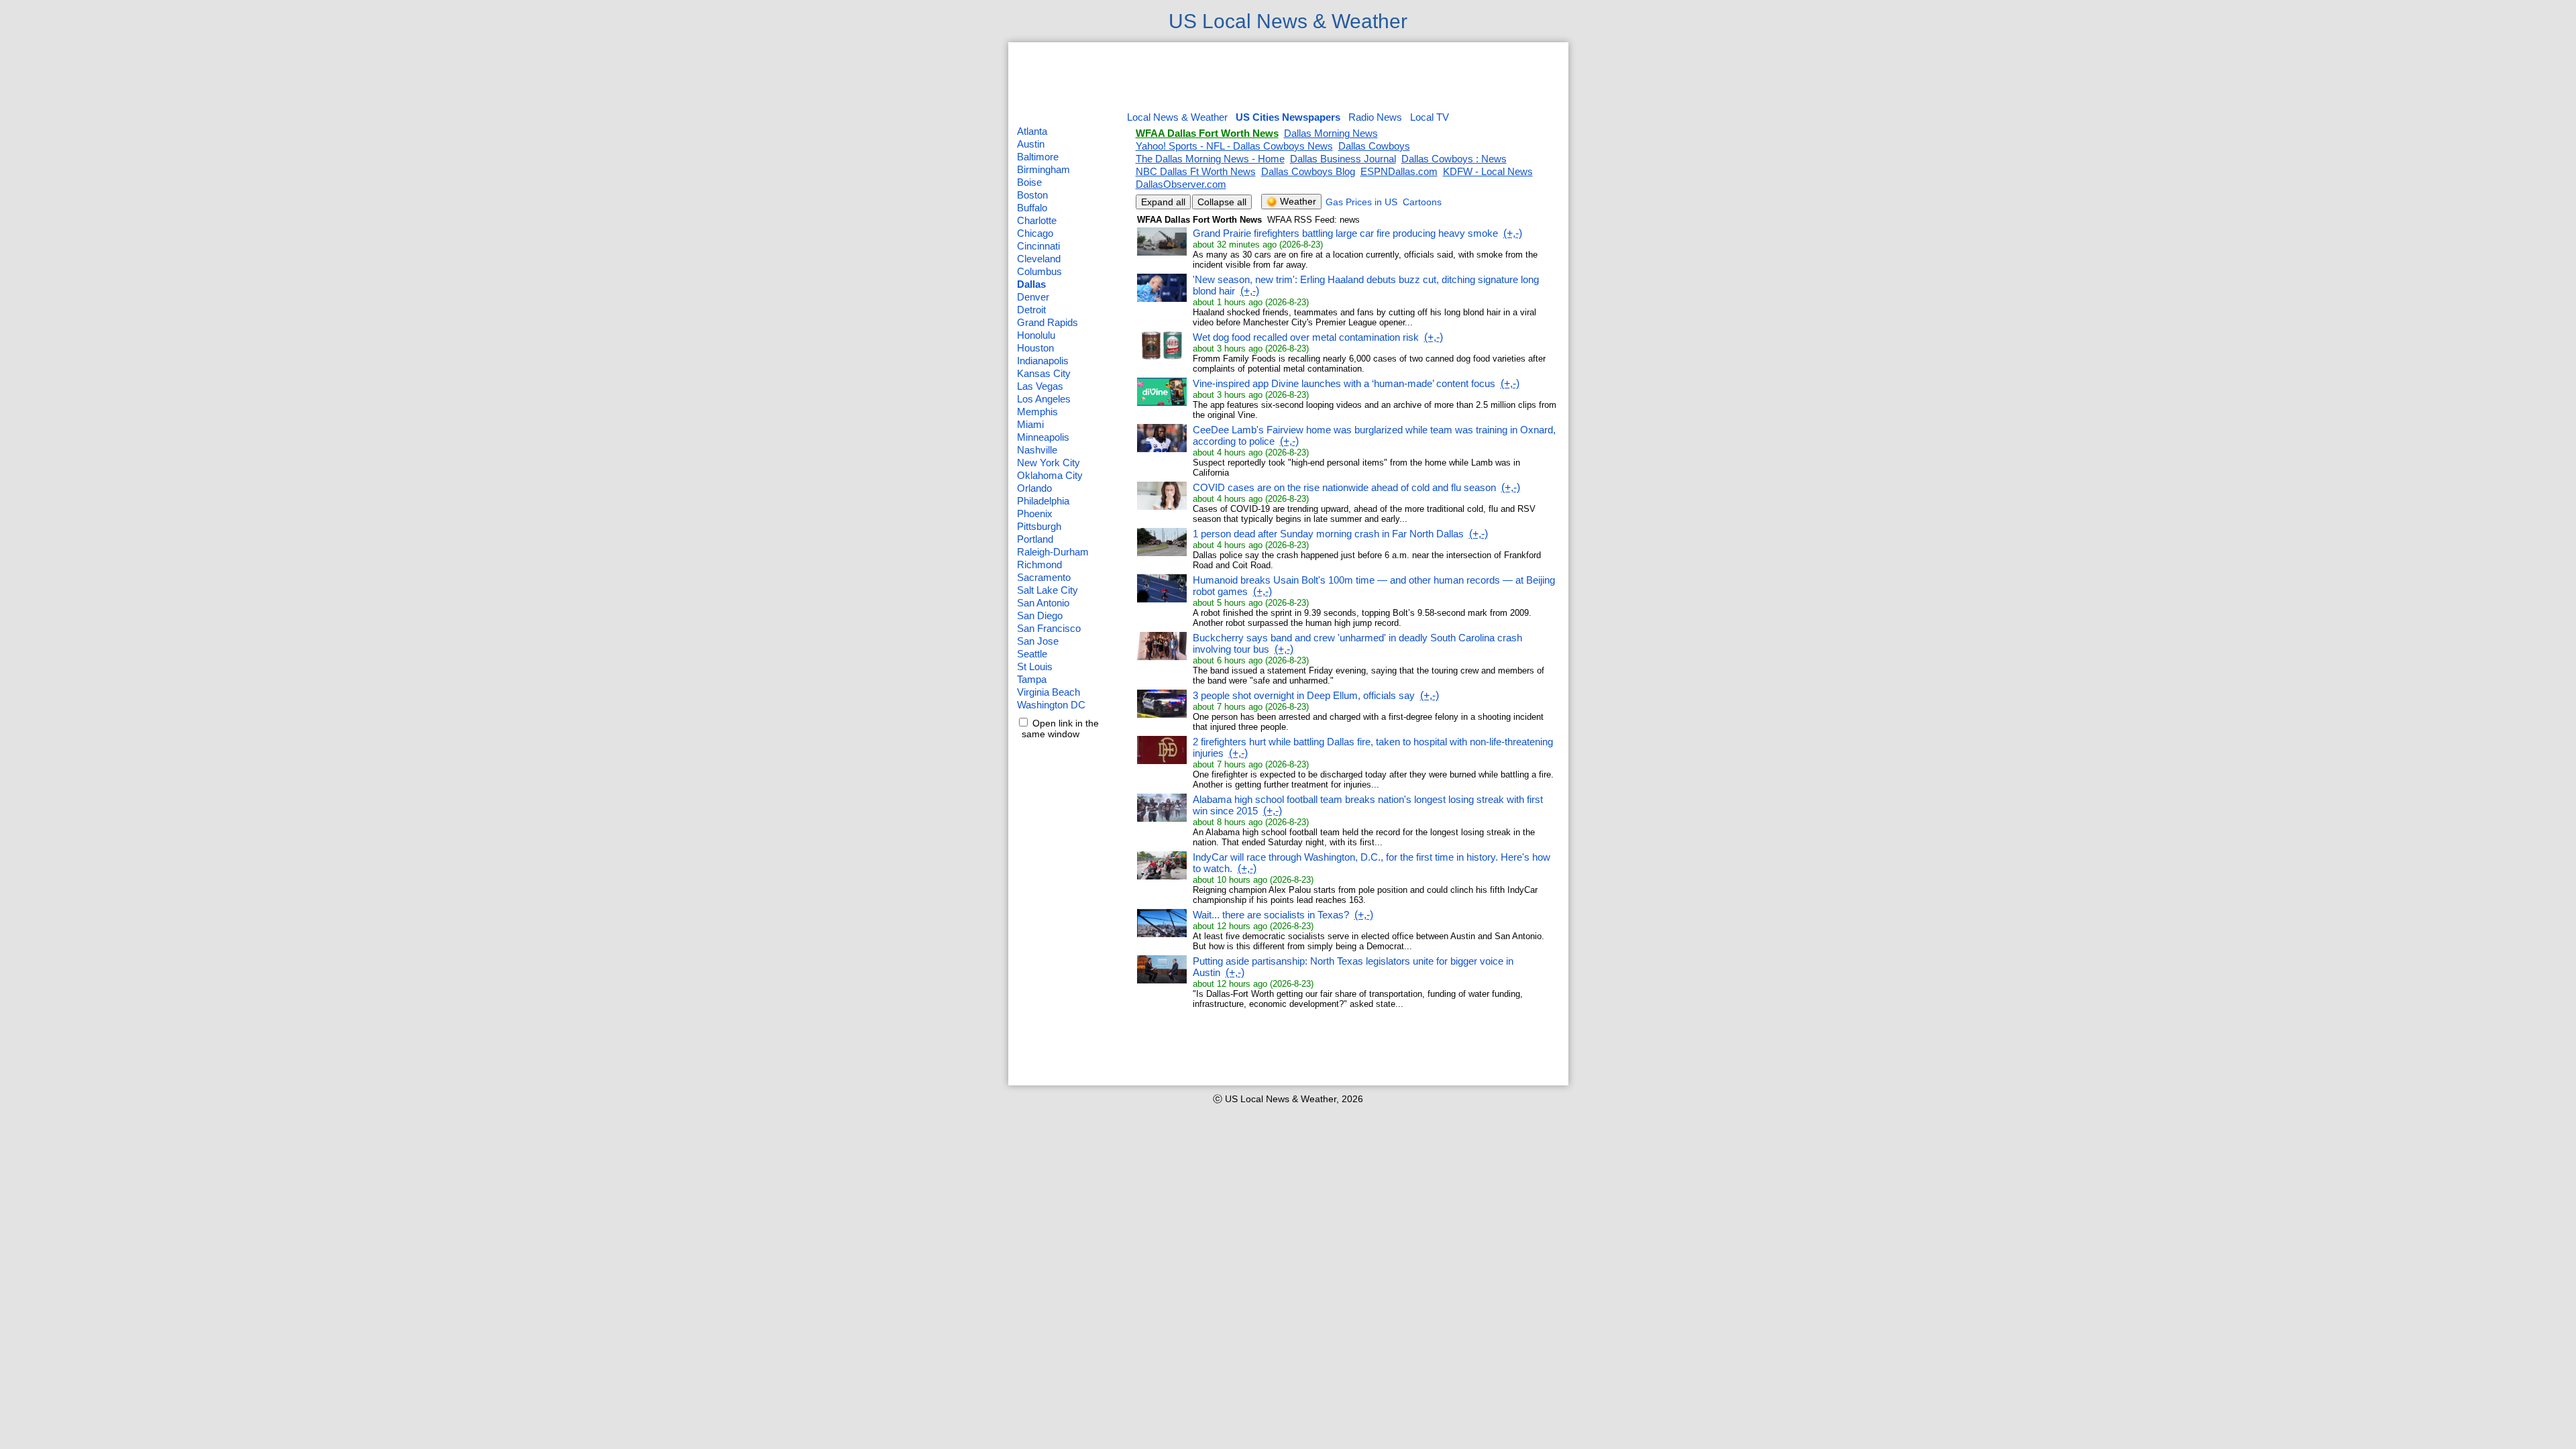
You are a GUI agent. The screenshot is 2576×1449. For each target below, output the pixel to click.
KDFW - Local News (1488, 171)
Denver (1033, 297)
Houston (1035, 348)
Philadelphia (1043, 501)
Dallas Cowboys (1374, 146)
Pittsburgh (1039, 526)
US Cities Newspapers (1288, 117)
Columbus (1039, 271)
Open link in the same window (1058, 729)
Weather (1297, 201)
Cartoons (1422, 202)
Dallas (1031, 284)
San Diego (1040, 615)
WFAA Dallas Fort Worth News (1207, 133)
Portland (1035, 539)
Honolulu (1036, 335)
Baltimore (1038, 157)
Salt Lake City (1048, 590)
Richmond (1039, 565)
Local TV (1430, 117)
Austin (1031, 144)
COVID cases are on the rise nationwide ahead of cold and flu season (1344, 487)
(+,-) (1513, 233)
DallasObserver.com (1181, 184)
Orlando (1034, 488)
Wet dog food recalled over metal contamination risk (1306, 337)
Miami (1030, 424)
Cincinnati (1038, 246)
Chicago (1035, 233)
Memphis (1037, 412)
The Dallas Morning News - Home (1210, 159)
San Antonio (1043, 603)
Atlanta (1032, 131)
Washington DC (1051, 705)
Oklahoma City (1050, 475)
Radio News (1375, 117)
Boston (1032, 195)
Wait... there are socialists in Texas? (1271, 915)
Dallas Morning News (1331, 133)
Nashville (1037, 450)
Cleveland (1039, 259)
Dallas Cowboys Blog (1308, 171)
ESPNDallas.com (1399, 171)
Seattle (1032, 654)
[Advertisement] (1288, 78)
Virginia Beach (1049, 692)
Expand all (1163, 202)
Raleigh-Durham (1053, 552)
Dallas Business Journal (1343, 159)
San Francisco (1049, 628)
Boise (1029, 182)
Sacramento (1044, 577)
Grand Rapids (1048, 322)
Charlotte (1037, 220)
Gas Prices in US (1361, 202)
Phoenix (1035, 514)
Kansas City (1044, 373)
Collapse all (1222, 202)
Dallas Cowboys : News (1454, 159)
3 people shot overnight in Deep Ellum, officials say (1304, 695)
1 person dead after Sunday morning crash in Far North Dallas (1328, 534)
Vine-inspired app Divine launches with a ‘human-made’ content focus (1344, 383)
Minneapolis (1043, 437)
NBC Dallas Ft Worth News (1196, 171)
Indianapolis (1043, 361)
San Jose (1038, 641)
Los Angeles (1044, 399)
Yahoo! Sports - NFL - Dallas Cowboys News (1234, 146)
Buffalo (1032, 208)
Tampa (1032, 679)
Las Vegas (1040, 386)
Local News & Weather (1177, 117)
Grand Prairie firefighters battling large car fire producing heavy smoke (1345, 233)
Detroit (1031, 310)
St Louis (1035, 666)
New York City (1049, 463)
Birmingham (1043, 169)
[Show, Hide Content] (1162, 253)
